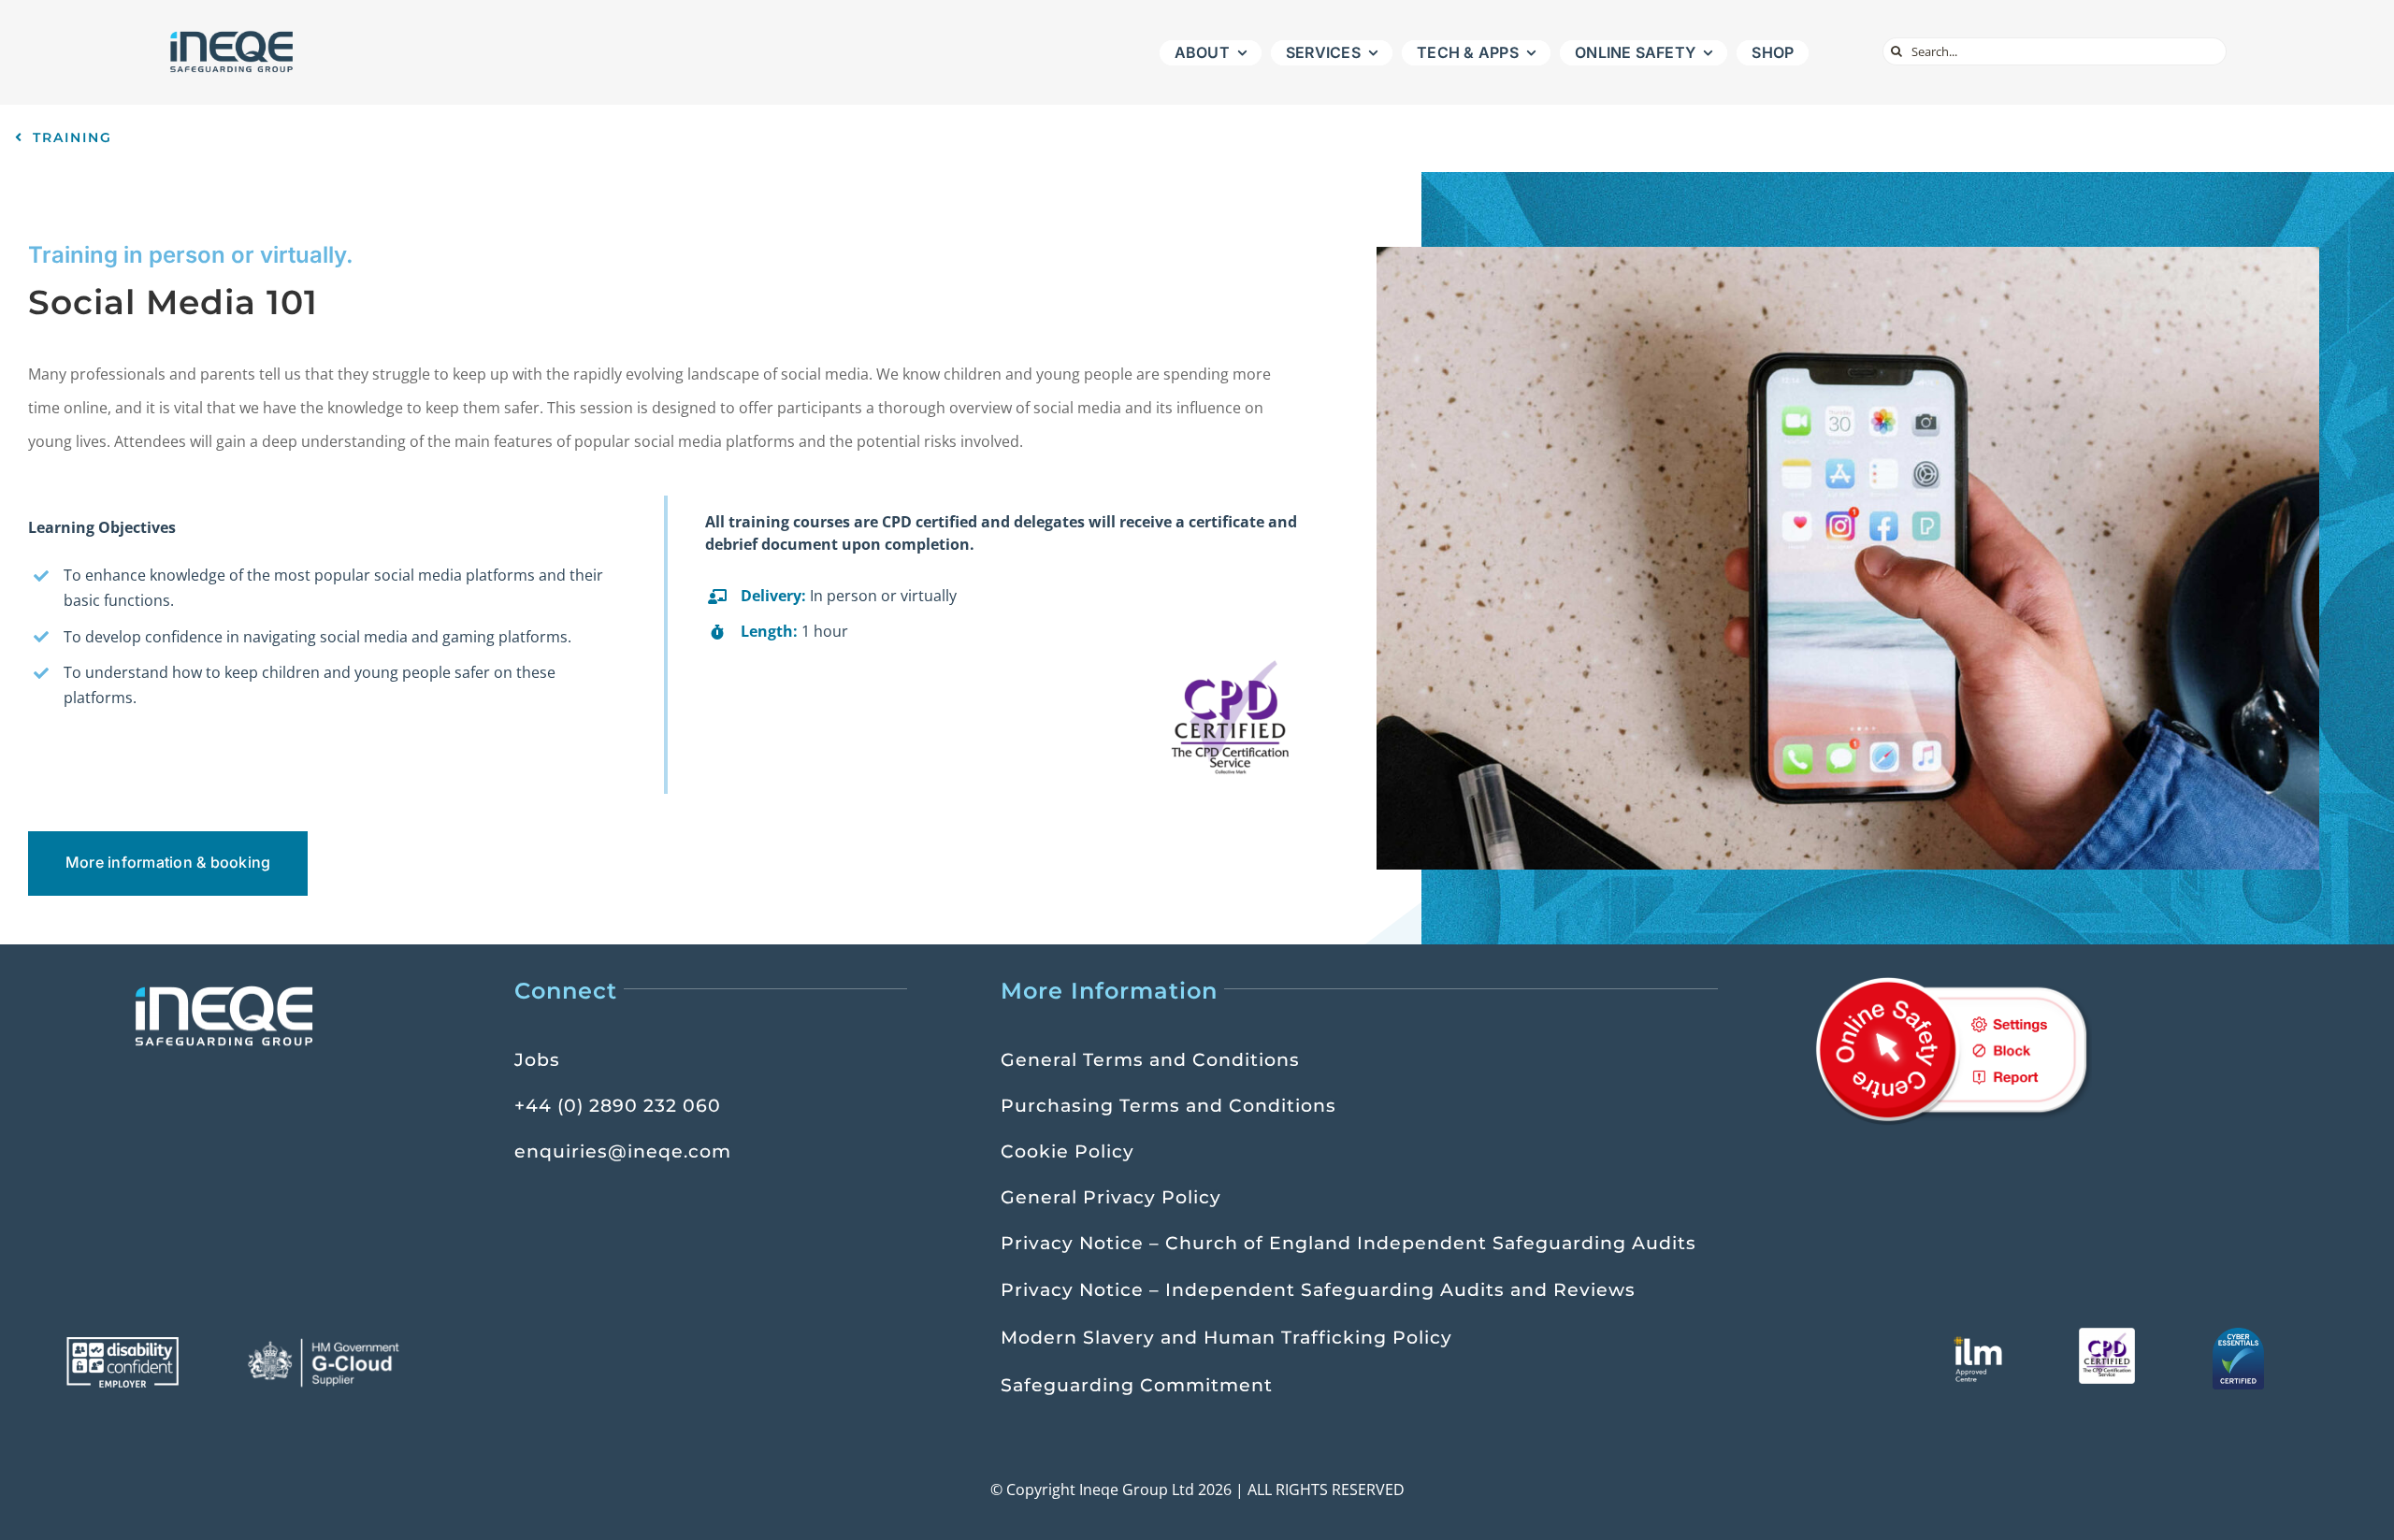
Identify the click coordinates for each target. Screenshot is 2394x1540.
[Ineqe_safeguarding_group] (232, 36)
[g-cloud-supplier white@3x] (326, 1345)
